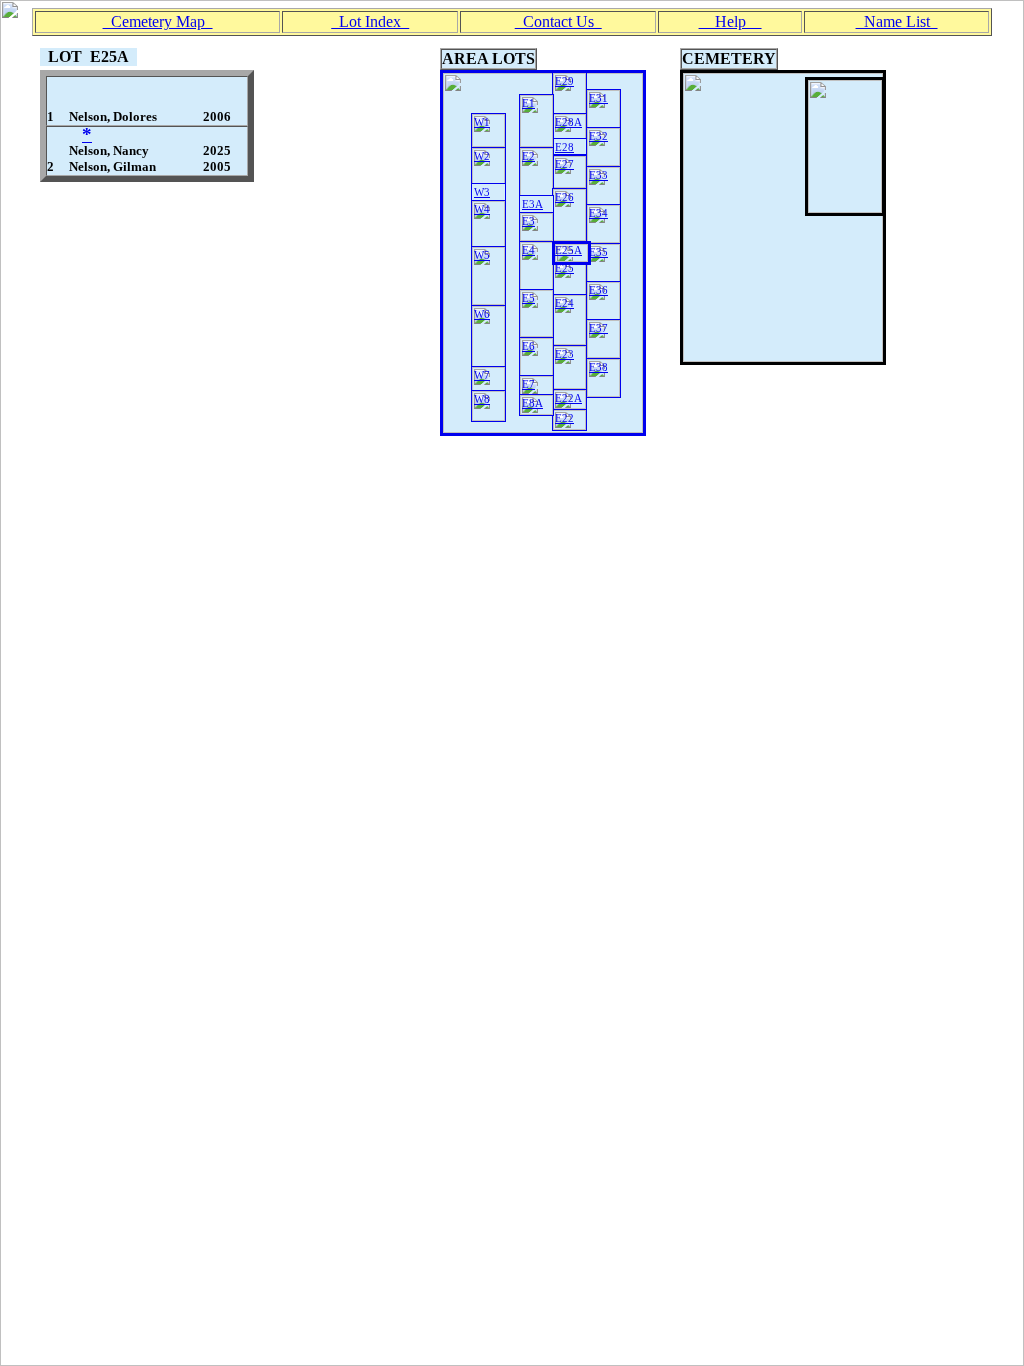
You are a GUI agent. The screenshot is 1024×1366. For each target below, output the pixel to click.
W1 (482, 122)
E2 (528, 156)
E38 (598, 367)
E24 (564, 303)
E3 (528, 221)
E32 (598, 136)
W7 (482, 375)
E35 (598, 252)
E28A (568, 122)
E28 (564, 147)
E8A (532, 403)
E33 (598, 175)
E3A (532, 204)
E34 (598, 213)
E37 (598, 328)
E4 (528, 250)
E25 (564, 268)
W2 (482, 156)
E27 (564, 164)
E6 (528, 346)
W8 (482, 399)
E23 (564, 354)
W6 (482, 314)
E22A (568, 398)
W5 (482, 255)
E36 (598, 290)
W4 (482, 209)
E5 (528, 298)
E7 (528, 384)
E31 (598, 98)
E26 (564, 197)
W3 (482, 192)
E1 (528, 103)
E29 (564, 81)
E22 (564, 418)
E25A (568, 250)
